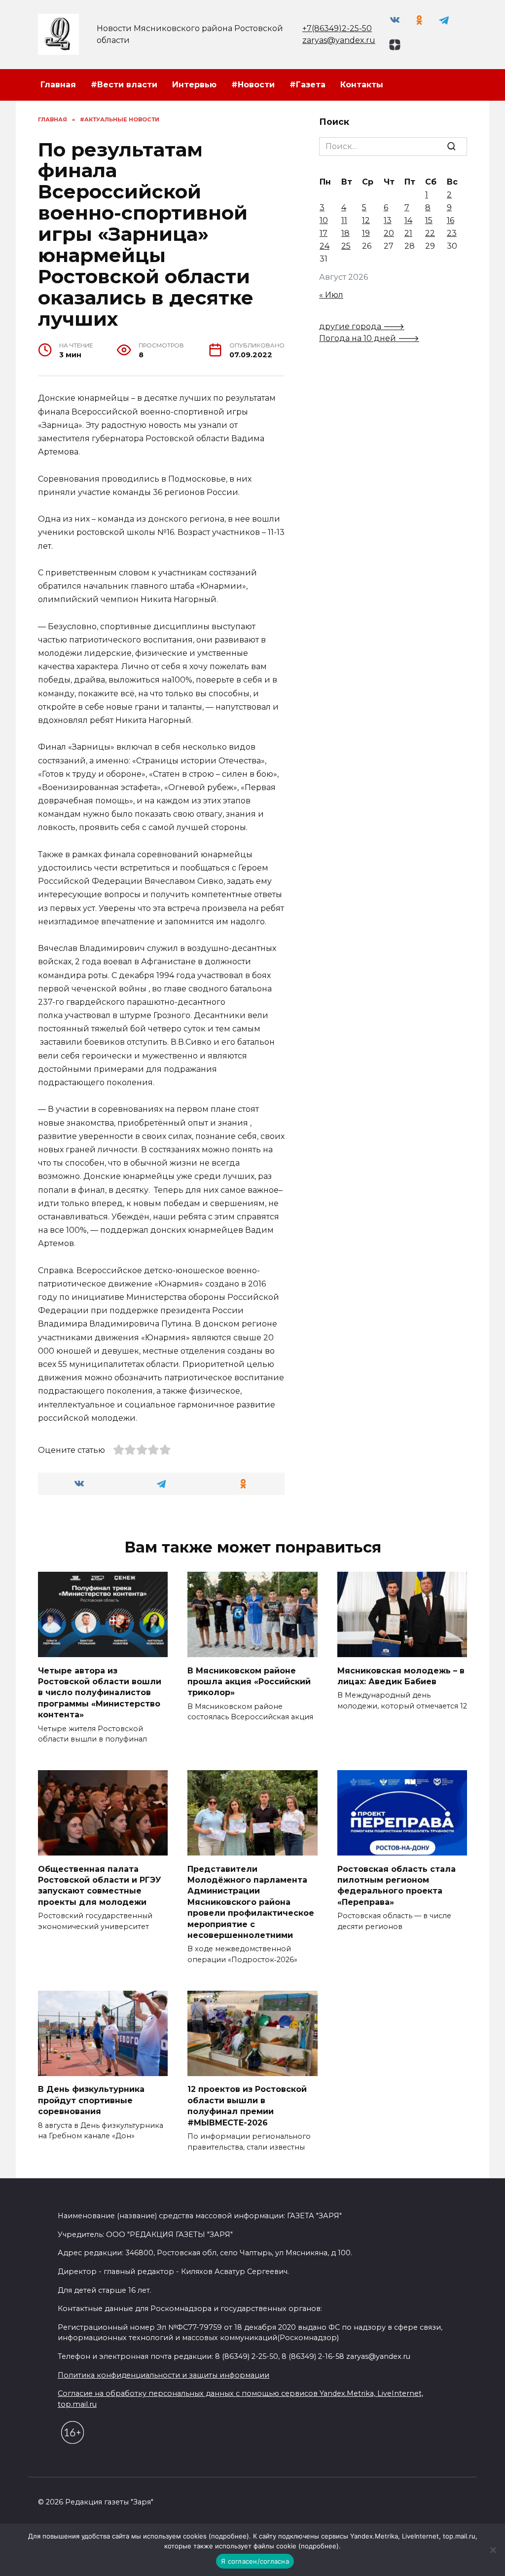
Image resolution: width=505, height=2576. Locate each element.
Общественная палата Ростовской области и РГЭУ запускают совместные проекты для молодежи (100, 1885)
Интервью (194, 85)
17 (324, 233)
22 (430, 233)
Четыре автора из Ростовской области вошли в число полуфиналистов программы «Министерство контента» (100, 1692)
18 (345, 233)
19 (366, 233)
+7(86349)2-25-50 (337, 28)
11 (344, 220)
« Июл (331, 295)
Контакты (362, 85)
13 (388, 220)
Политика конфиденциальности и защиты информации (163, 2375)
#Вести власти (124, 85)
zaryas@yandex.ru (339, 40)
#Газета (307, 85)
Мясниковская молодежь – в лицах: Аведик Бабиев (401, 1676)
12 (366, 220)
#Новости (253, 85)
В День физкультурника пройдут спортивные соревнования (91, 2100)
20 (389, 233)
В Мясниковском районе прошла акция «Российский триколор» (249, 1681)
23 (452, 233)
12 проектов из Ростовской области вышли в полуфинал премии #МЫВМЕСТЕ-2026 (247, 2106)
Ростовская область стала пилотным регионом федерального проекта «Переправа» (397, 1885)
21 (408, 233)
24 (325, 246)
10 (324, 220)
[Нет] (493, 2550)
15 (429, 220)
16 (451, 220)
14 (408, 220)
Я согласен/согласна (255, 2561)
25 (346, 246)
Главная (58, 85)
